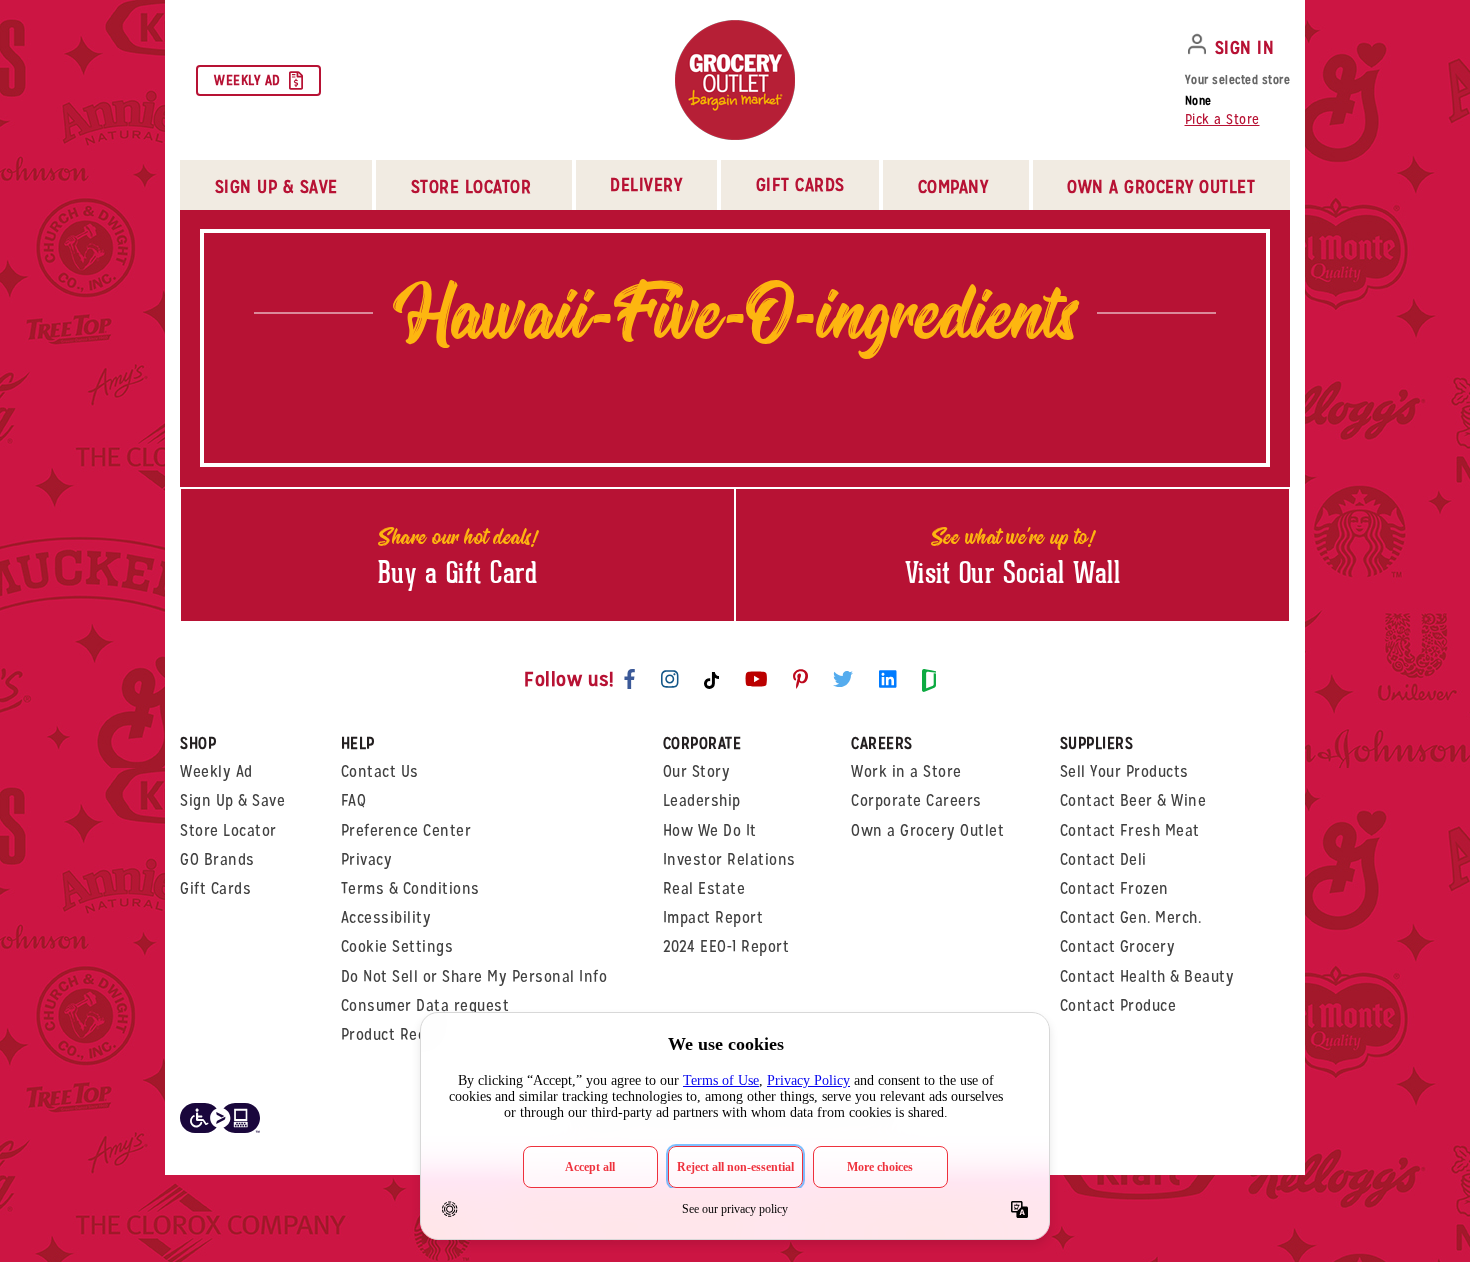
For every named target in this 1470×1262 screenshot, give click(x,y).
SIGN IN (1245, 47)
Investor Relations (729, 859)
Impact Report (713, 917)
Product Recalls (396, 1034)
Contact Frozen (1114, 888)
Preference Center (406, 830)
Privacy (367, 859)
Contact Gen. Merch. (1131, 917)
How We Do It (710, 830)
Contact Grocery (1118, 946)
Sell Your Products (1124, 771)
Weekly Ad (247, 80)
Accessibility (386, 917)
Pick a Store (1222, 119)
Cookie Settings (397, 946)
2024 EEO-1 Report (726, 946)
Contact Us (380, 771)
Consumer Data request (425, 1005)
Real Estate (704, 888)
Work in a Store (906, 771)
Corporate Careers (916, 800)
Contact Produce (1118, 1005)
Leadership (702, 800)
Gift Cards (800, 184)
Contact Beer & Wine (1133, 800)
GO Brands (217, 859)
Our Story (697, 771)
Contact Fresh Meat (1130, 830)
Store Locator (228, 830)
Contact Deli (1103, 859)
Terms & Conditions (410, 888)
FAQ (354, 800)
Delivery (646, 184)
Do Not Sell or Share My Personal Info (474, 976)
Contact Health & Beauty (1147, 976)
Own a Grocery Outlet (927, 830)
